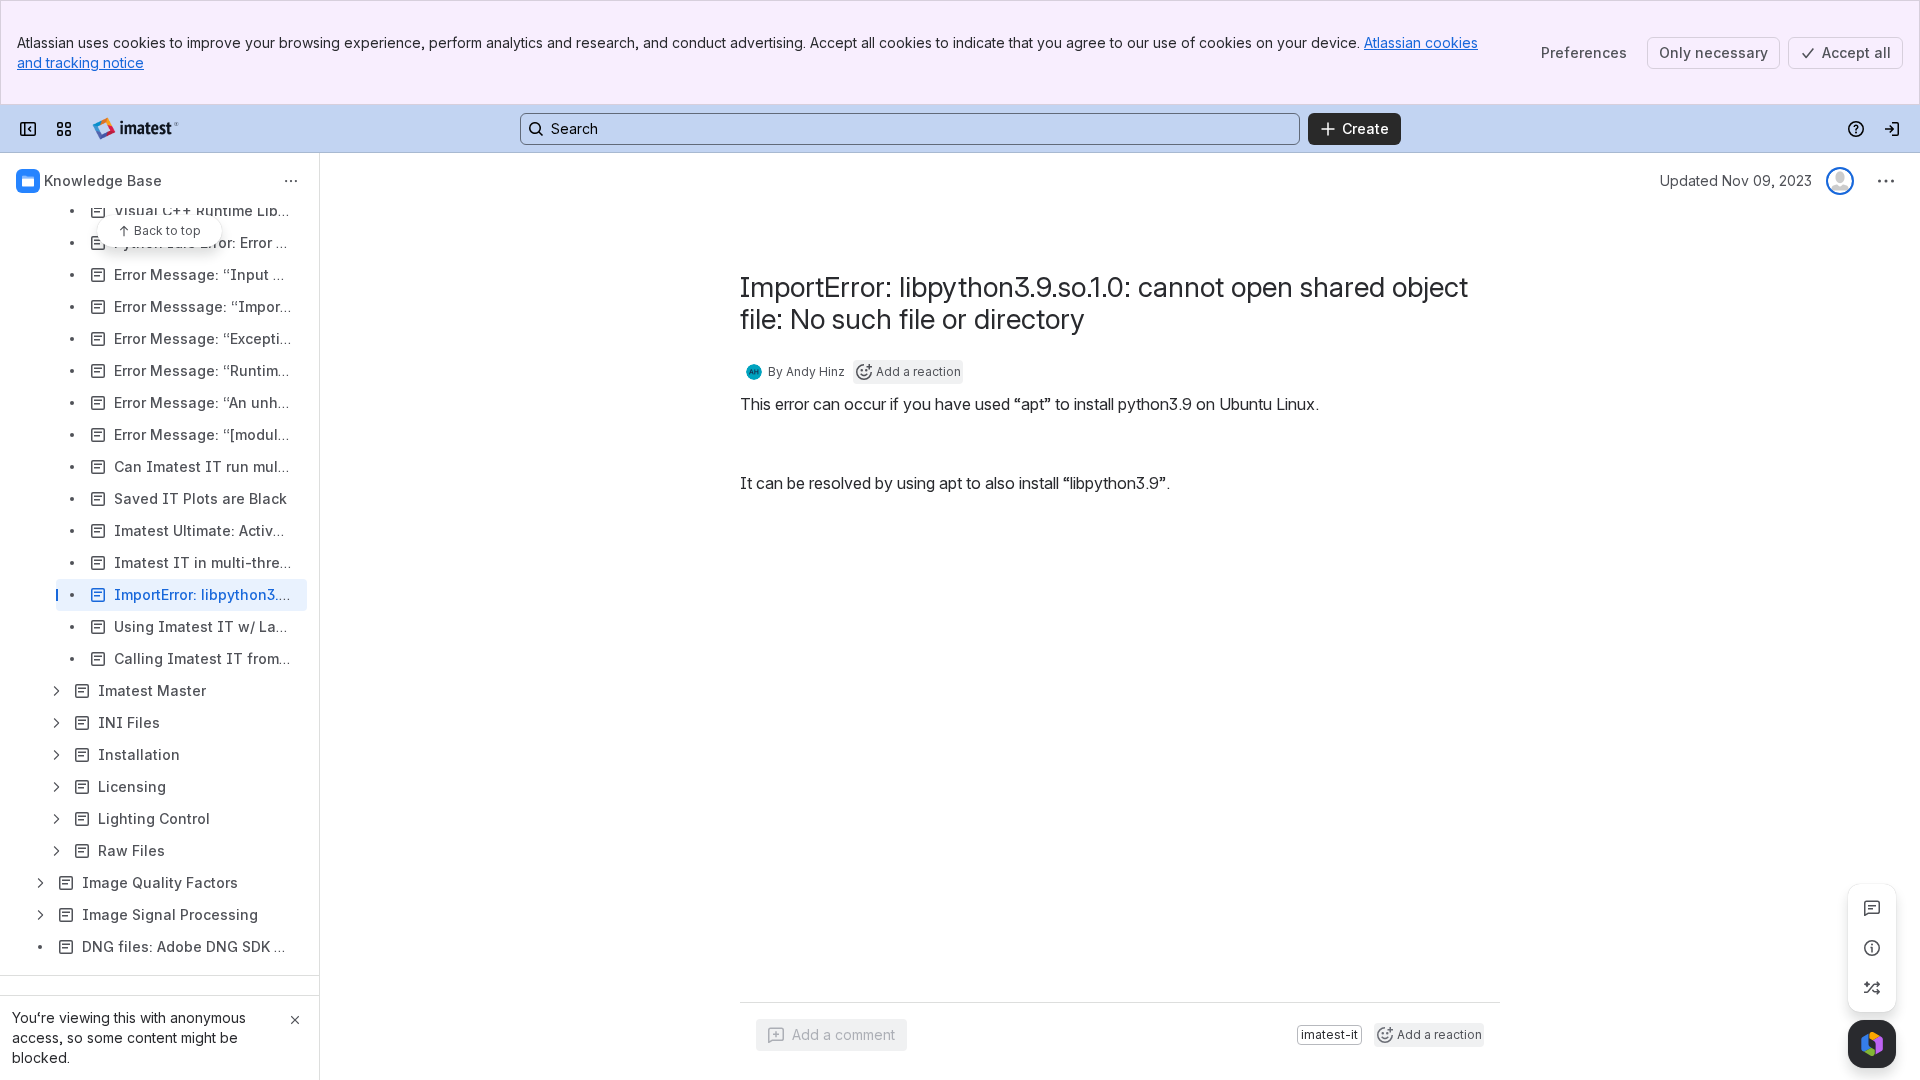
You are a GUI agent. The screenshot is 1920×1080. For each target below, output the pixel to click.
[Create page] (1872, 988)
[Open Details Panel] (1872, 948)
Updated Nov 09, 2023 (1736, 180)
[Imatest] (135, 129)
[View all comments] (1872, 908)
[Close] (295, 1020)
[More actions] (291, 181)
